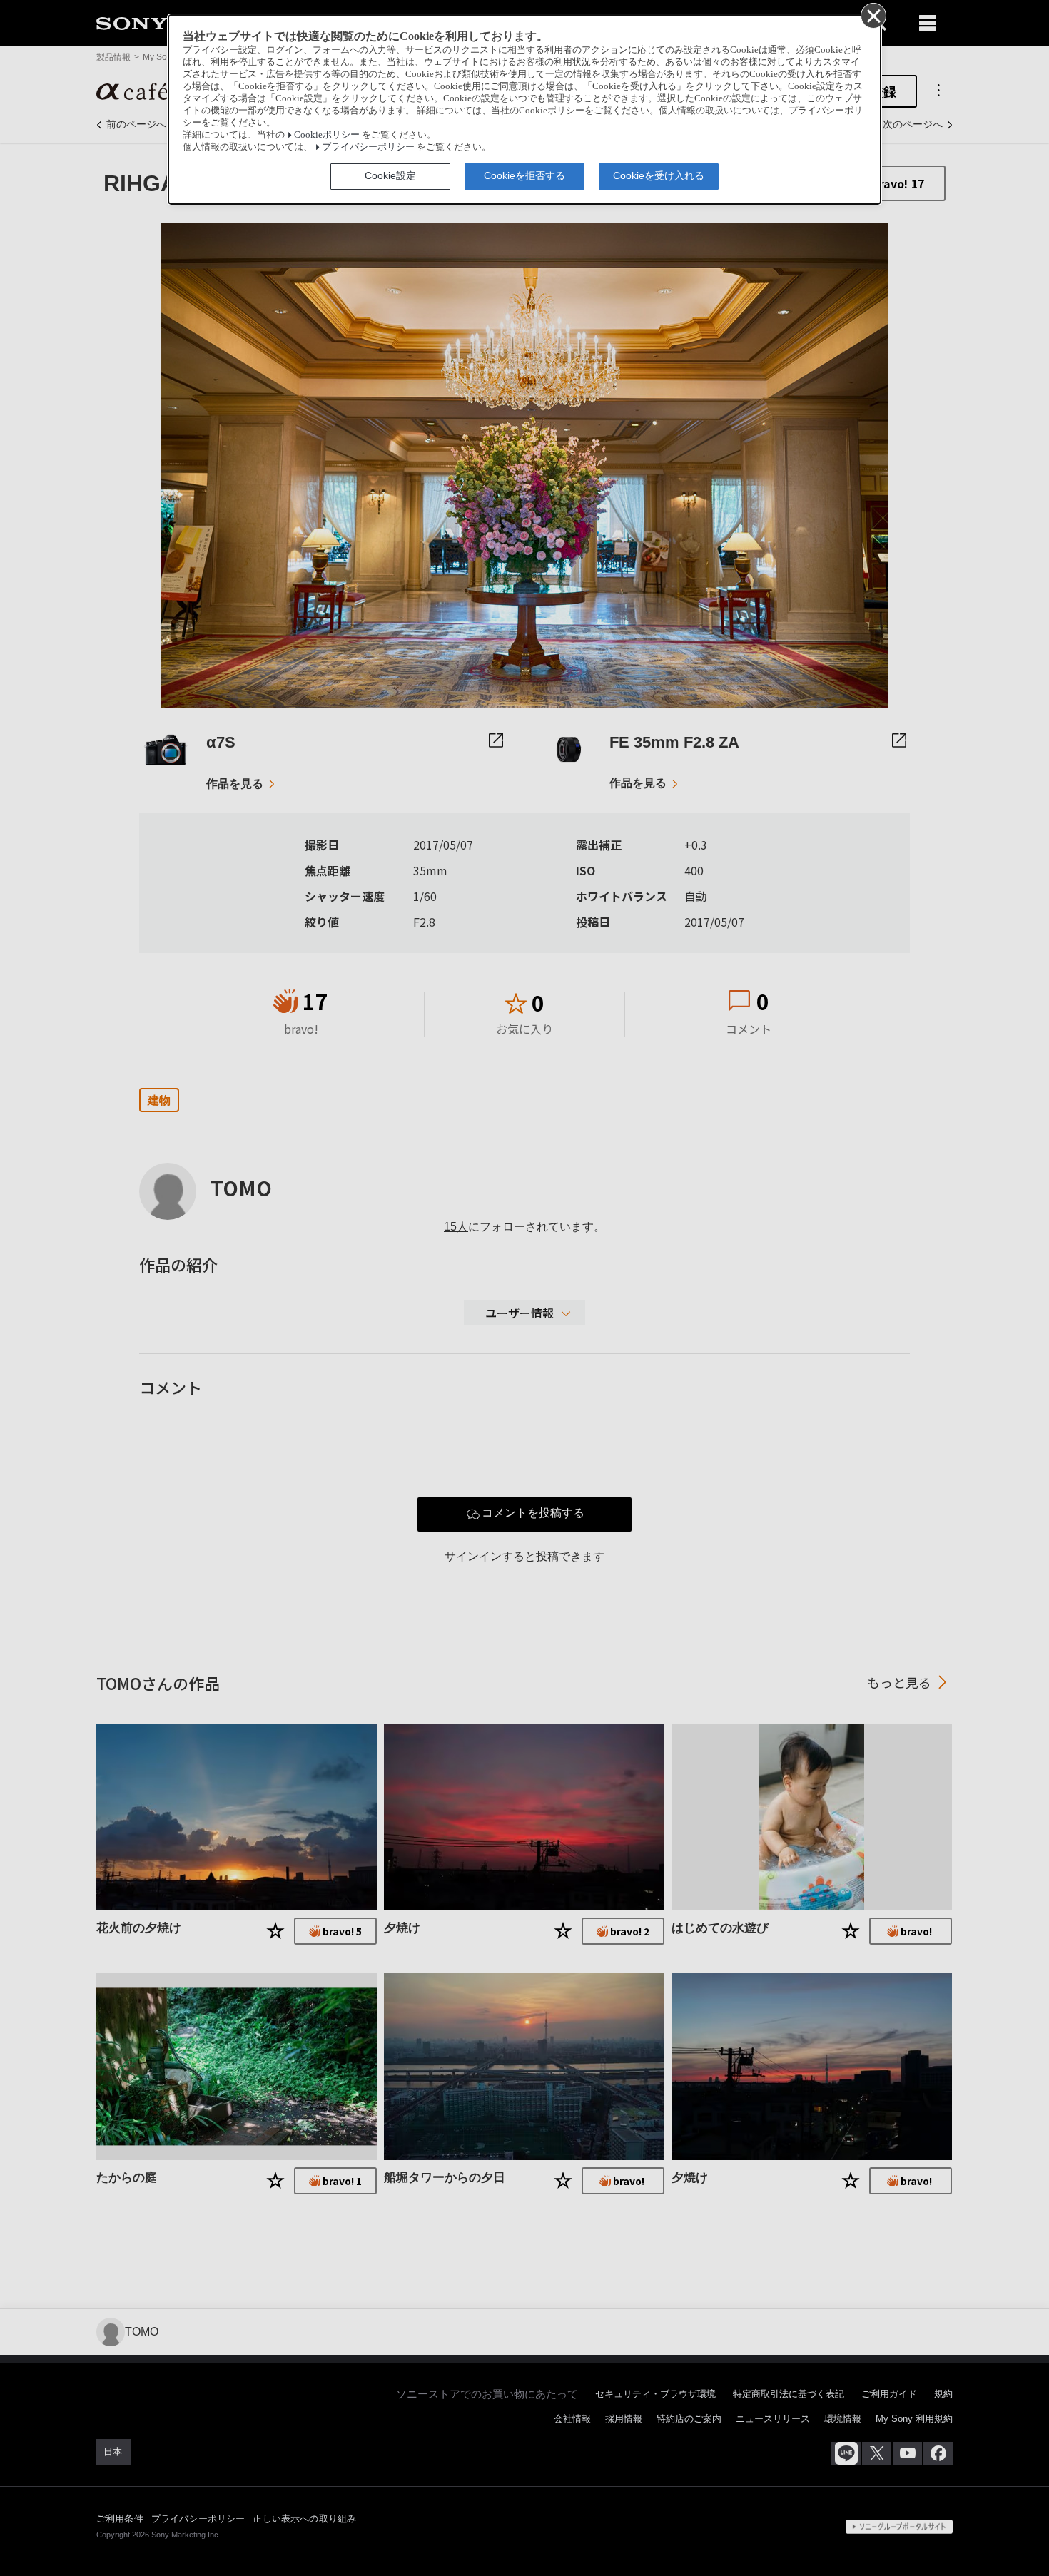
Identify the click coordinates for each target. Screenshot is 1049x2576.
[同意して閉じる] (873, 15)
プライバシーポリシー (368, 147)
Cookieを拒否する (524, 175)
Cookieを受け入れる (659, 175)
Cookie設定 (390, 175)
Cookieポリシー (327, 135)
